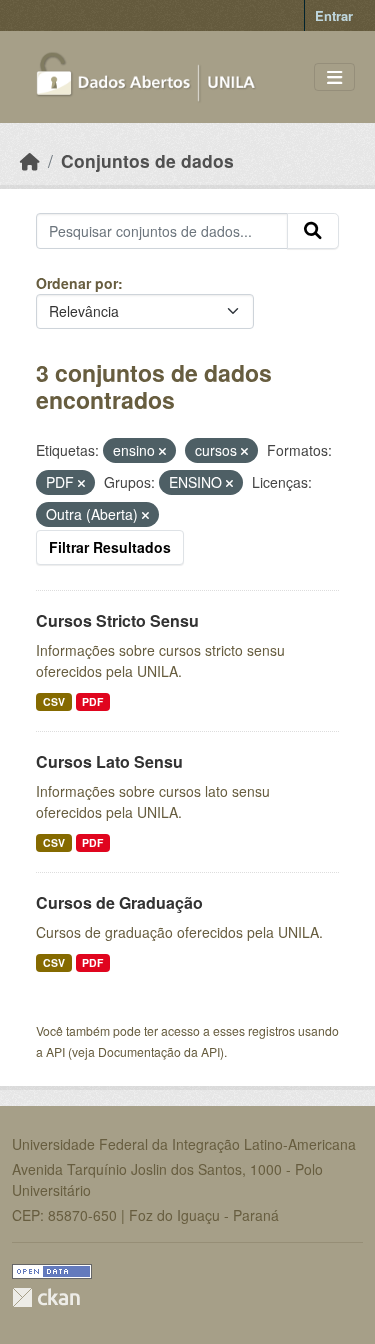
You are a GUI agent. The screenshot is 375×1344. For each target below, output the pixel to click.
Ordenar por (77, 283)
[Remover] (162, 451)
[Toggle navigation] (334, 77)
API (55, 1051)
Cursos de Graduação (119, 902)
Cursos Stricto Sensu (117, 620)
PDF (92, 701)
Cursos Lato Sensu (109, 761)
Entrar (334, 15)
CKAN (46, 1297)
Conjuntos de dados (147, 160)
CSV (54, 701)
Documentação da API (159, 1051)
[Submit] (313, 231)
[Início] (30, 160)
